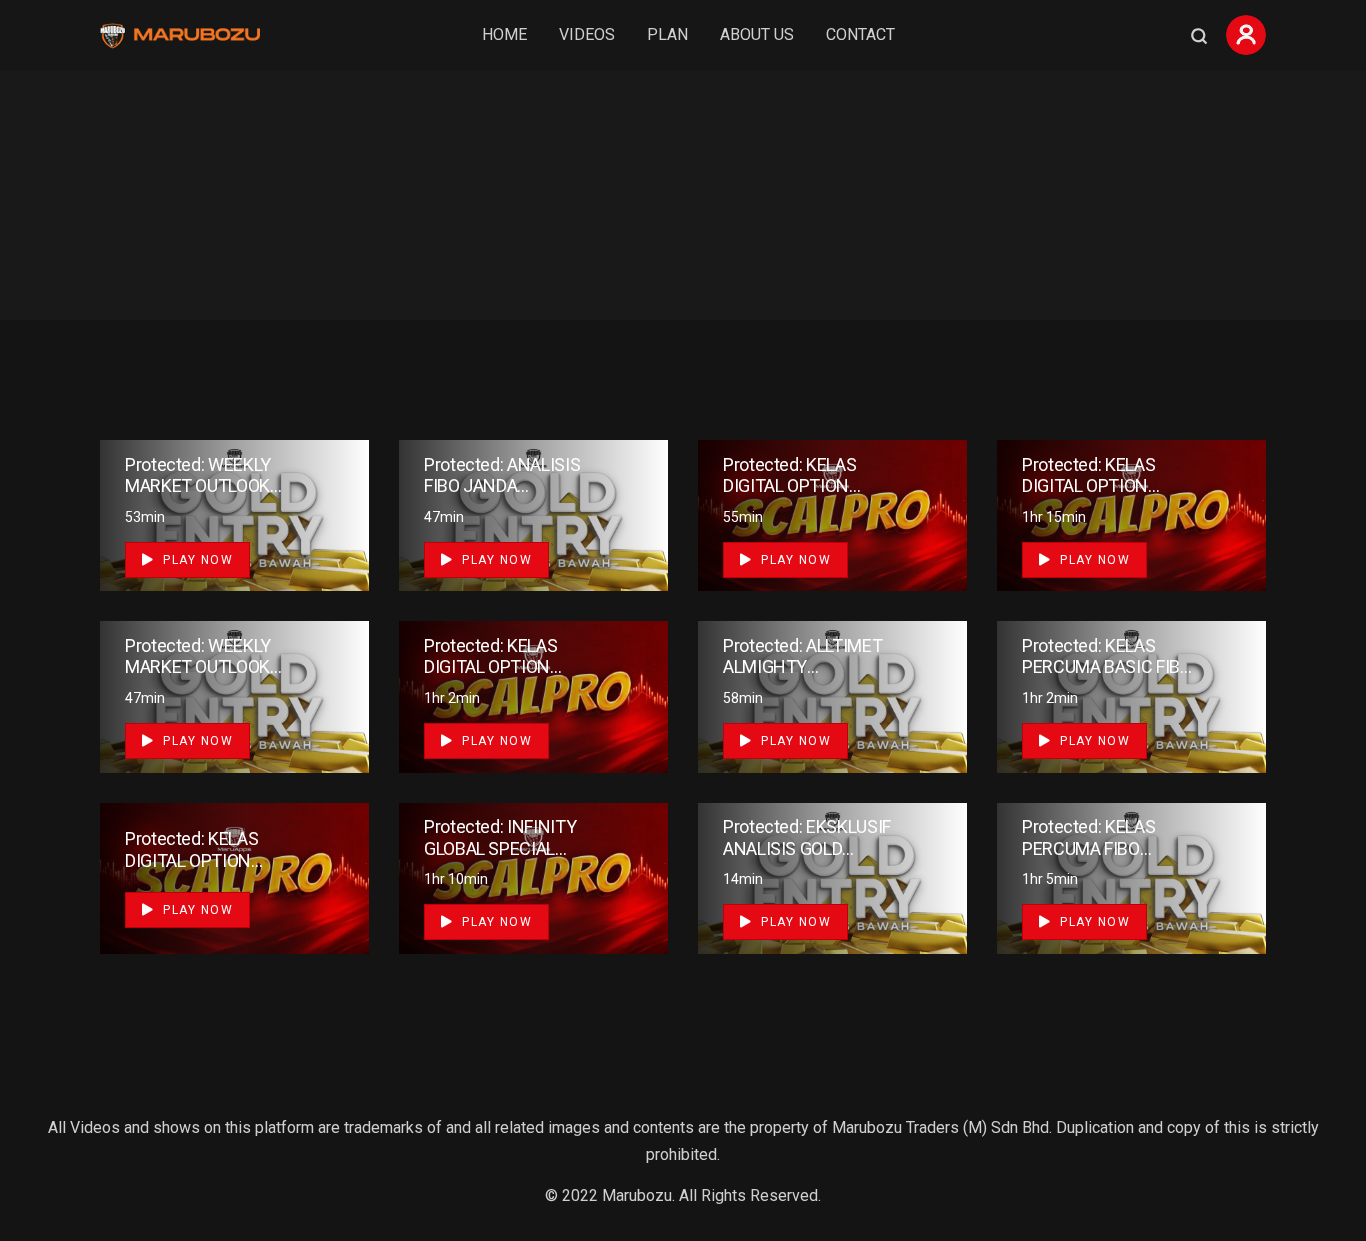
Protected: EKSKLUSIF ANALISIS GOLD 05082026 (807, 848)
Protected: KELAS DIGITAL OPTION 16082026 (1088, 486)
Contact (860, 34)
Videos (587, 34)
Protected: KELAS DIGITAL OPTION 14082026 (490, 667)
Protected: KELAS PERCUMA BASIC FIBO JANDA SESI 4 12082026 (1107, 678)
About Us (757, 34)
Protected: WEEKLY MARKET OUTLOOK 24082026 (198, 486)
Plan (667, 34)
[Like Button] (324, 512)
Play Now (196, 560)
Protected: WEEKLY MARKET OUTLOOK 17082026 (198, 667)
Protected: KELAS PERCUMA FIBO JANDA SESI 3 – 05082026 (1088, 859)
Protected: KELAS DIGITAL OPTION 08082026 (191, 860)
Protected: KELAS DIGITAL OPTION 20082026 (789, 486)
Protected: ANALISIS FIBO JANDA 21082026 (502, 486)
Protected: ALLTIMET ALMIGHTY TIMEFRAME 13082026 (802, 678)
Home (504, 34)
